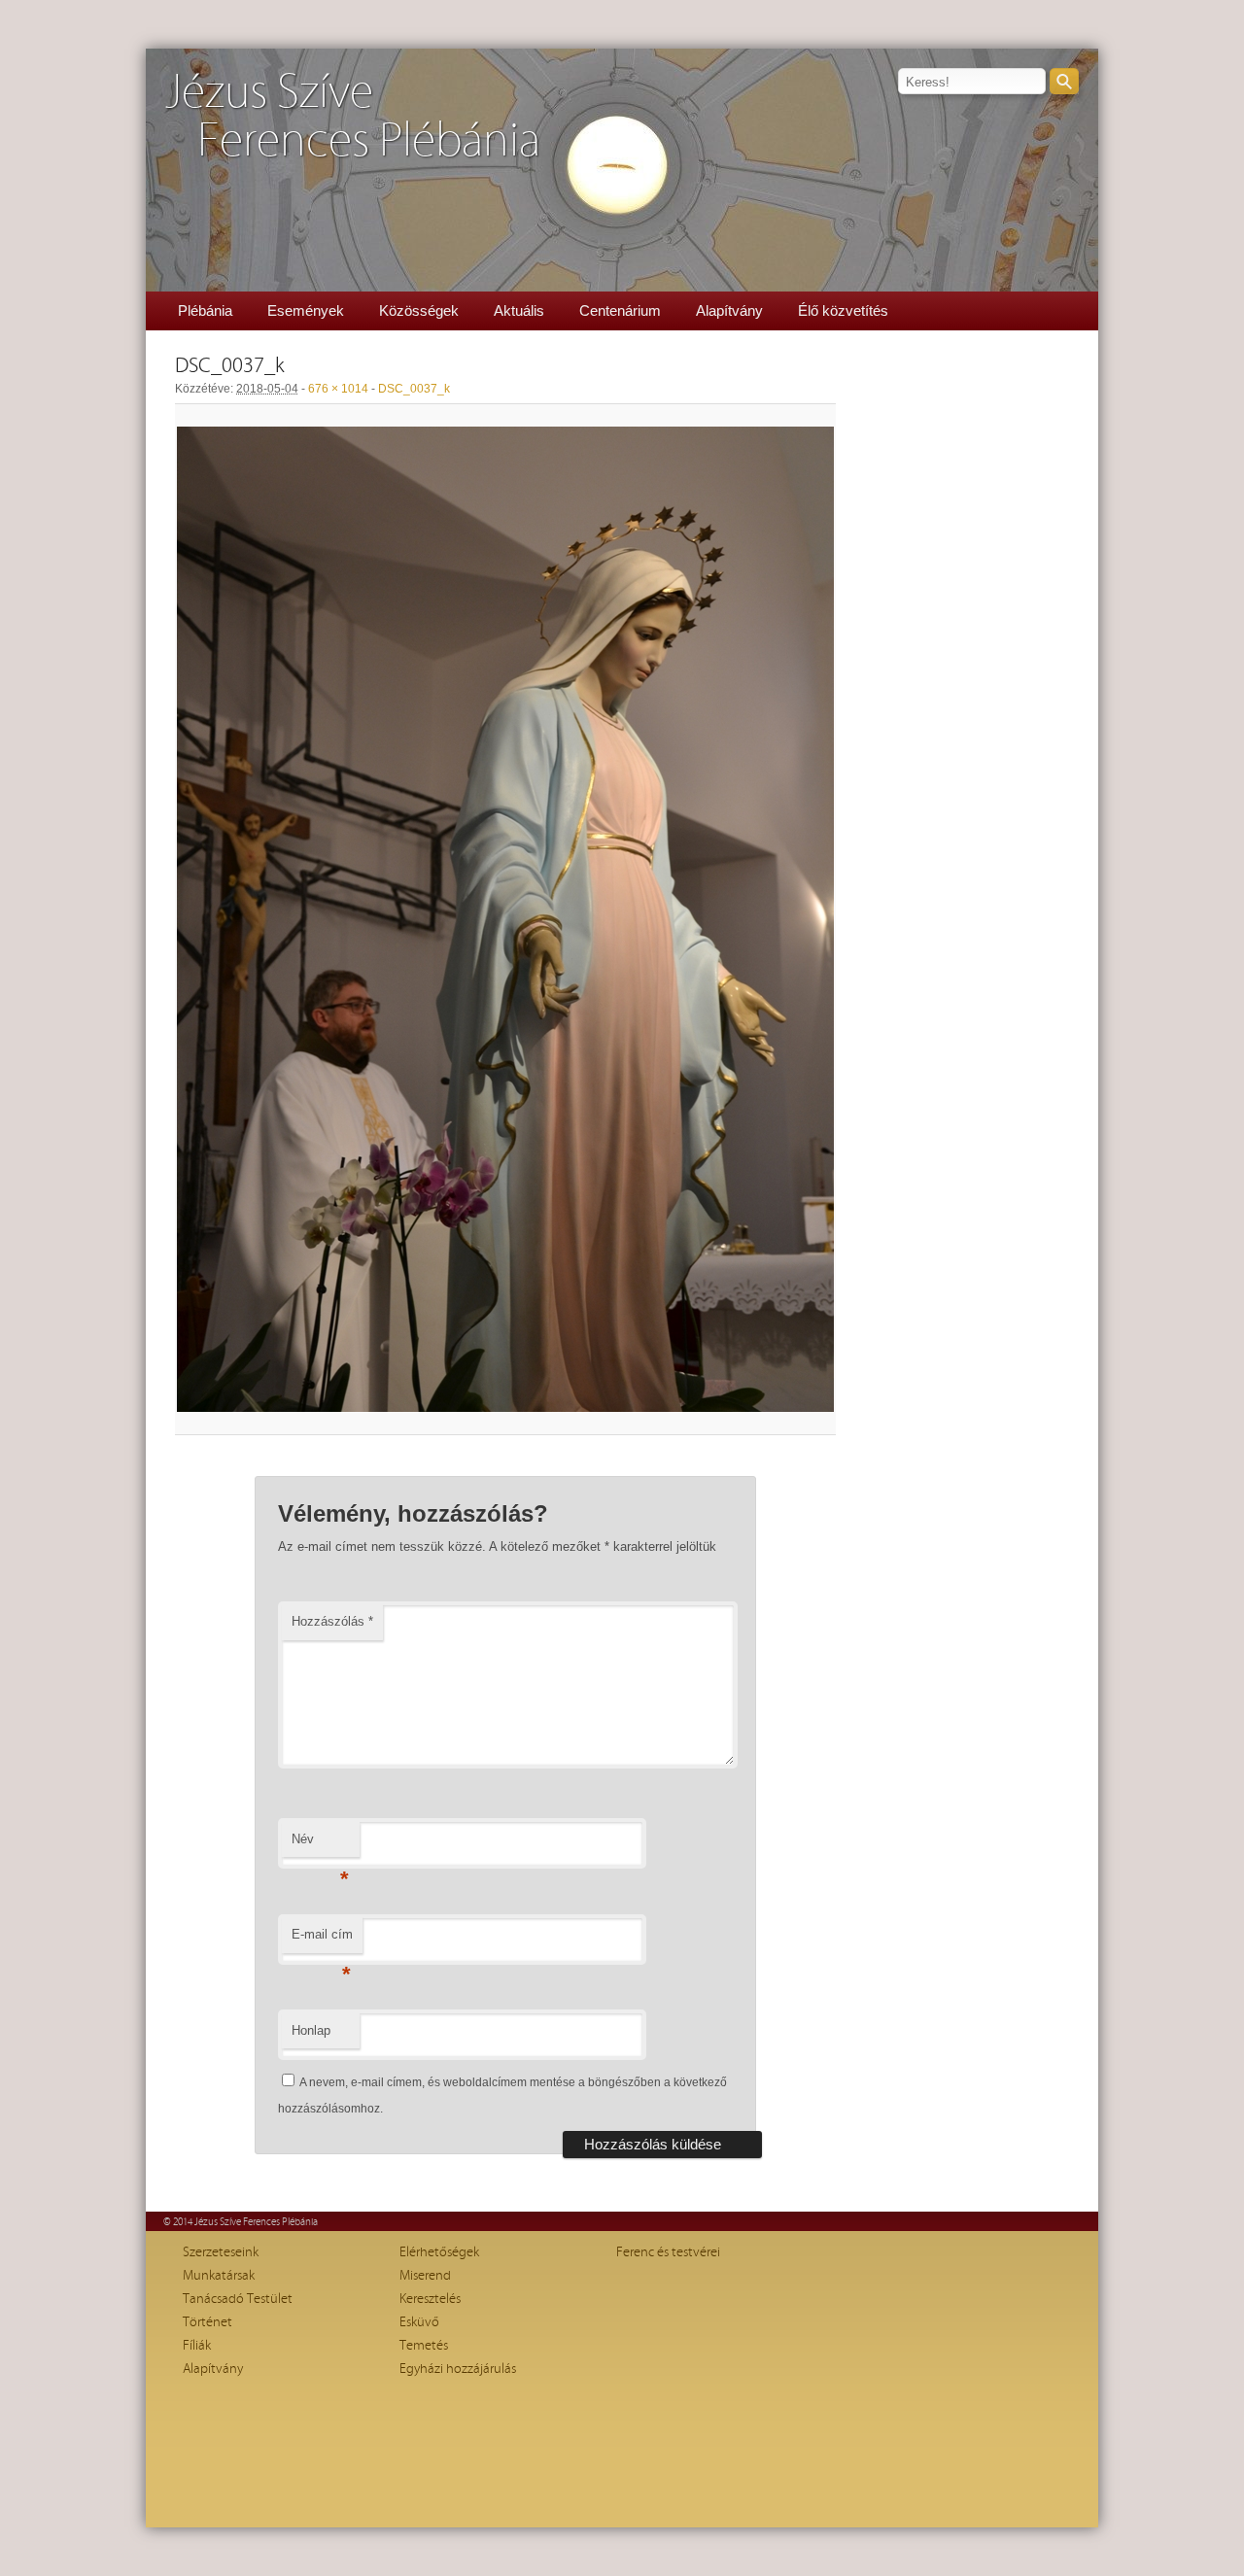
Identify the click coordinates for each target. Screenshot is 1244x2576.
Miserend (425, 2276)
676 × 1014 (338, 389)
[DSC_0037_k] (505, 919)
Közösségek (419, 310)
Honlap (311, 2030)
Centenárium (620, 310)
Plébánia (205, 310)
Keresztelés (430, 2299)
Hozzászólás (332, 1621)
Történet (207, 2322)
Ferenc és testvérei (668, 2252)
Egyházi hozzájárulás (458, 2369)
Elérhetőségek (439, 2252)
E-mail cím (322, 1940)
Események (306, 310)
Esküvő (419, 2322)
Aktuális (519, 310)
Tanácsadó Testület (238, 2299)
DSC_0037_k (414, 389)
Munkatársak (219, 2276)
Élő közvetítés (843, 310)
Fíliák (197, 2346)
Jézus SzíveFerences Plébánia (353, 117)
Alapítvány (729, 310)
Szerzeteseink (221, 2252)
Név (320, 1845)
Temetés (424, 2346)
